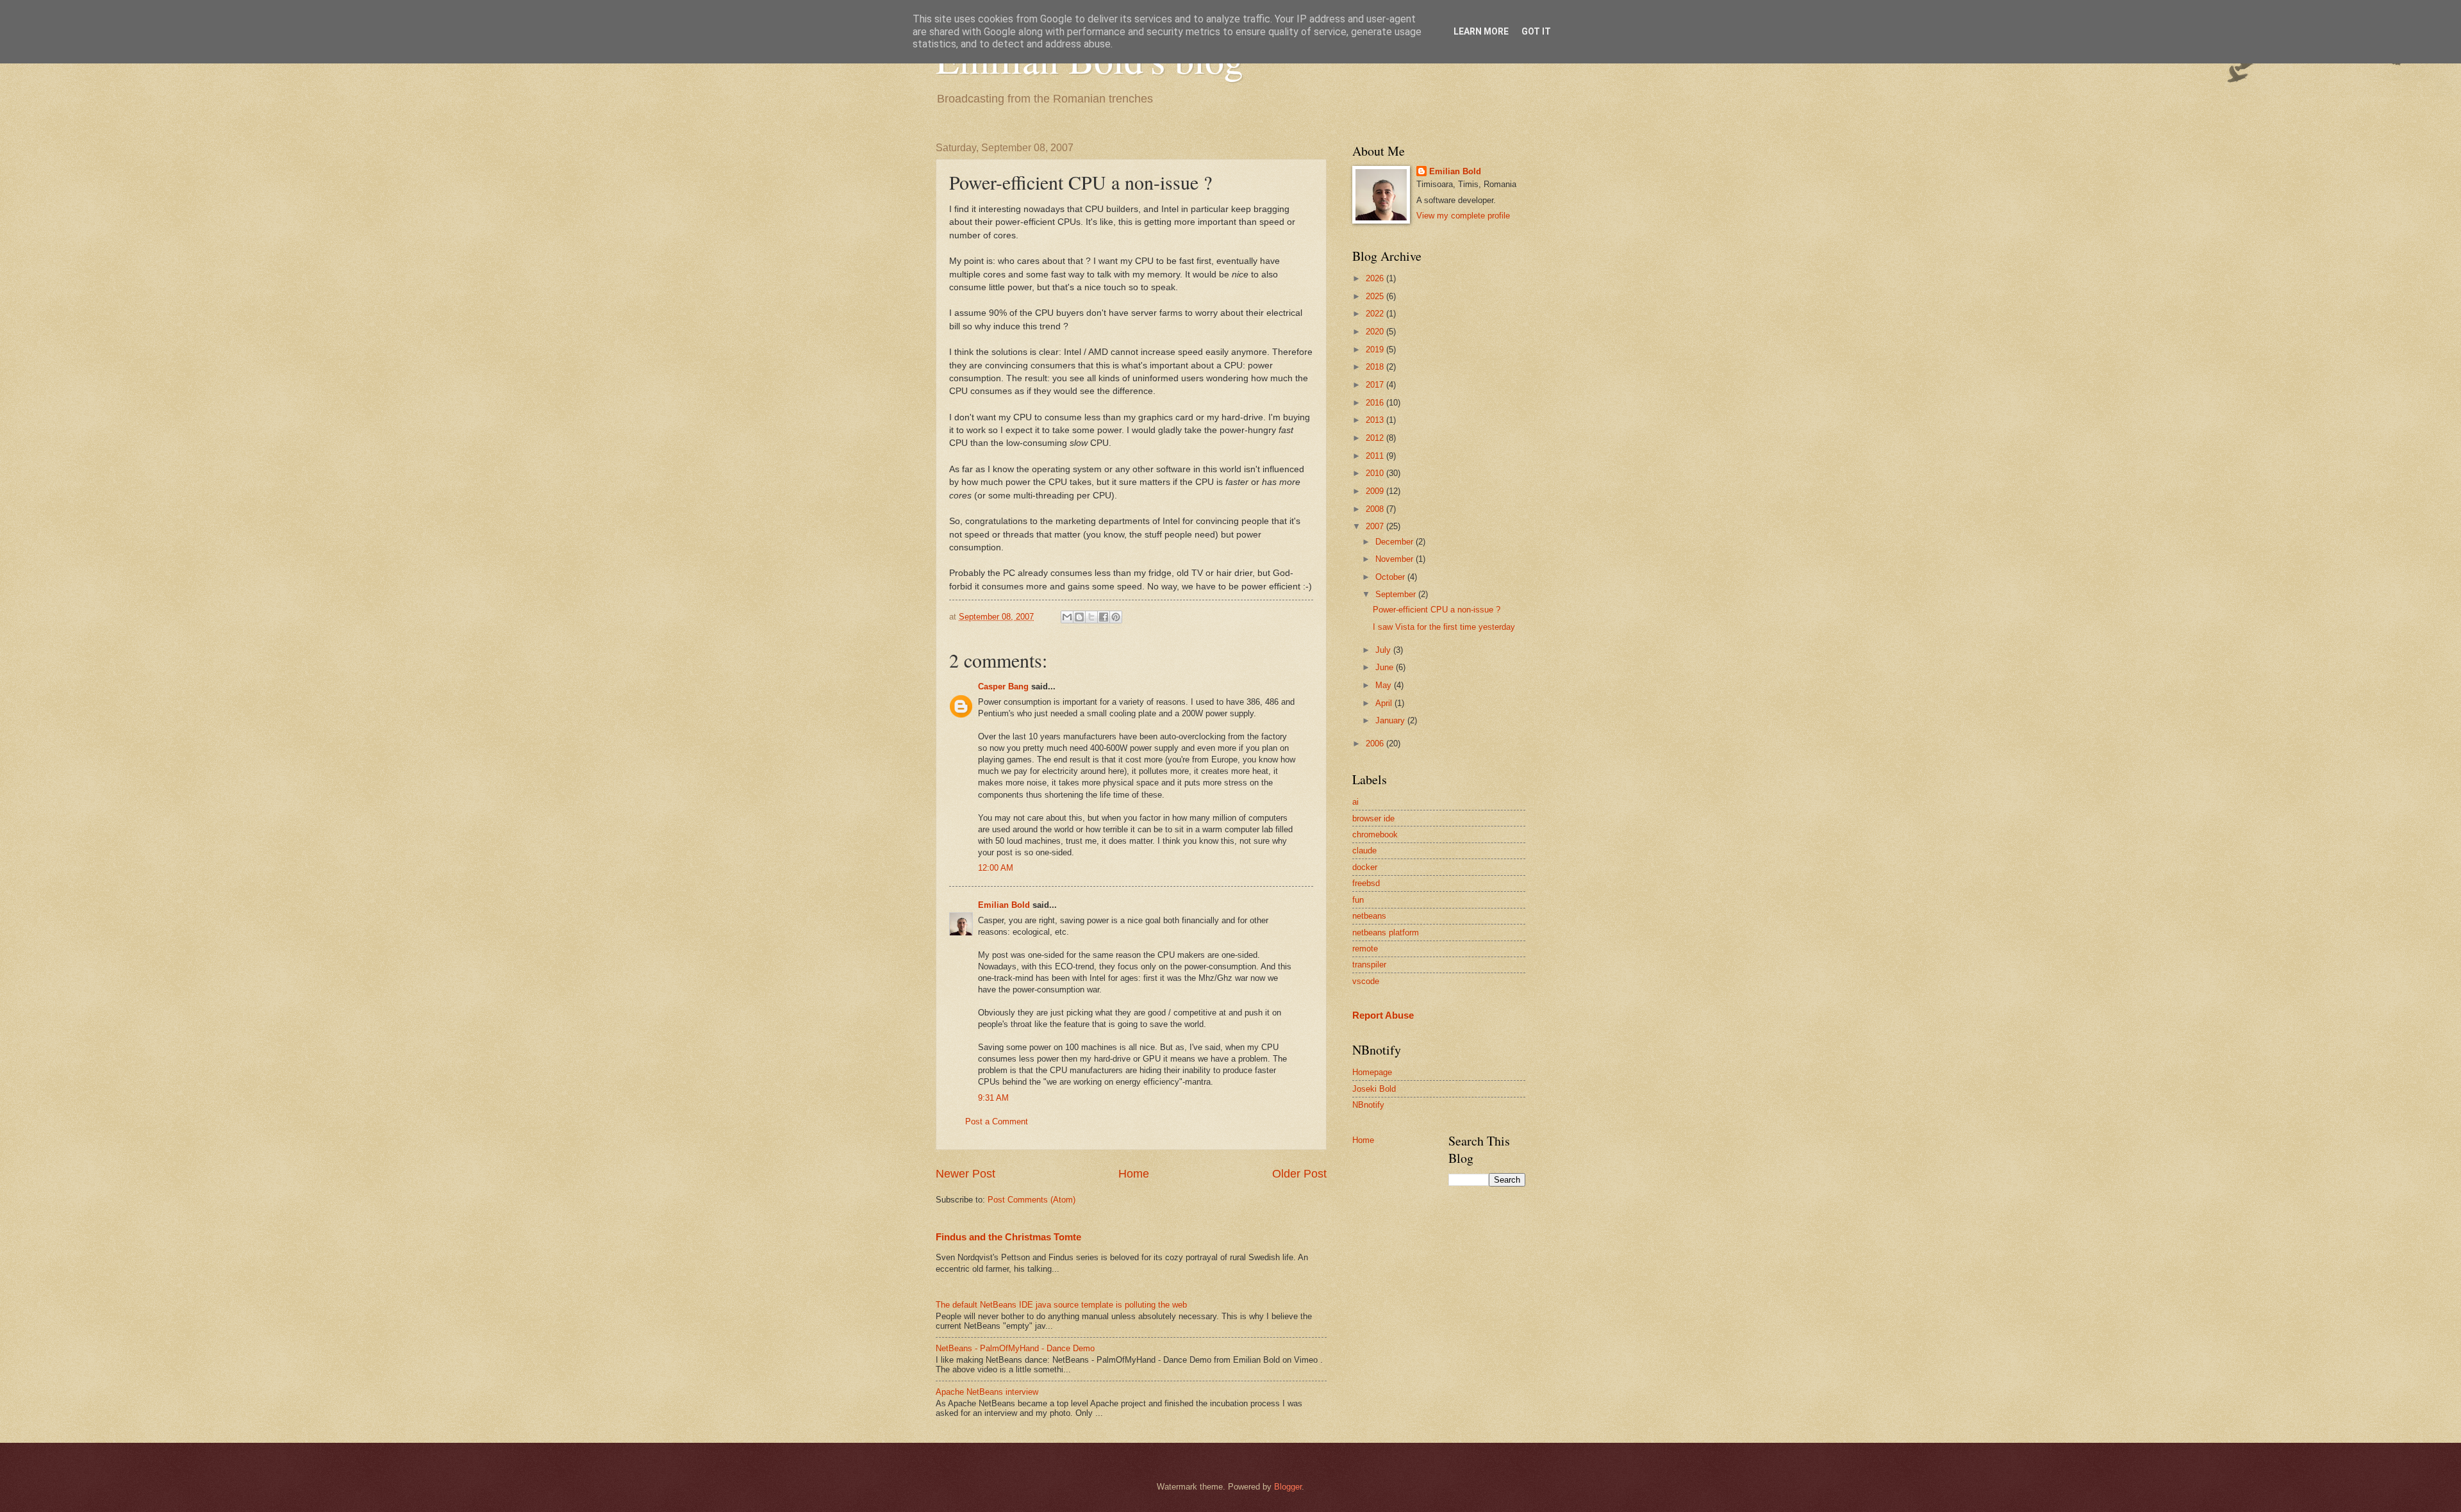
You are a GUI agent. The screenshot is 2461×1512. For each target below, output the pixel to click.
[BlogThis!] (1079, 617)
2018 (1376, 367)
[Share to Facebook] (1104, 617)
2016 (1376, 403)
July (1384, 650)
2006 (1376, 744)
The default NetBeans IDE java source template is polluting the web (1061, 1305)
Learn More (1481, 31)
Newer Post (965, 1174)
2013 (1376, 420)
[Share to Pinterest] (1116, 617)
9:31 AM (993, 1098)
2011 (1376, 456)
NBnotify (1368, 1105)
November (1396, 559)
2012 (1376, 438)
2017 (1376, 385)
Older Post (1299, 1174)
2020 (1376, 332)
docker (1365, 867)
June (1386, 667)
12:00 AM (996, 868)
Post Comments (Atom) (1032, 1200)
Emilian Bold (1004, 905)
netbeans (1369, 916)
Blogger (1288, 1487)
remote (1365, 949)
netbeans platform (1386, 933)
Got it (1536, 31)
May (1385, 685)
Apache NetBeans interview (987, 1392)
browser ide (1373, 818)
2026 (1376, 278)
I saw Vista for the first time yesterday (1444, 627)
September (1397, 594)
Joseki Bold (1374, 1089)
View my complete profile (1463, 216)
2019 (1376, 349)
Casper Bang (1003, 686)
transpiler (1369, 965)
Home (1134, 1174)
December (1396, 542)
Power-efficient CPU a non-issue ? (1437, 610)
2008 (1376, 509)
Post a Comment (997, 1122)
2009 (1376, 491)
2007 (1376, 526)
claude (1364, 850)
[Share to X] (1091, 617)
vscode (1366, 981)
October (1391, 577)
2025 (1376, 296)
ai (1355, 802)
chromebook (1375, 834)
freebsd (1366, 883)
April (1385, 703)
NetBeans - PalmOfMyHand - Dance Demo (1015, 1348)
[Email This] (1067, 617)
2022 (1376, 314)
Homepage (1372, 1072)
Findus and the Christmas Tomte (1008, 1237)
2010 (1376, 473)
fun (1358, 900)
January (1391, 720)
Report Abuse (1383, 1015)
